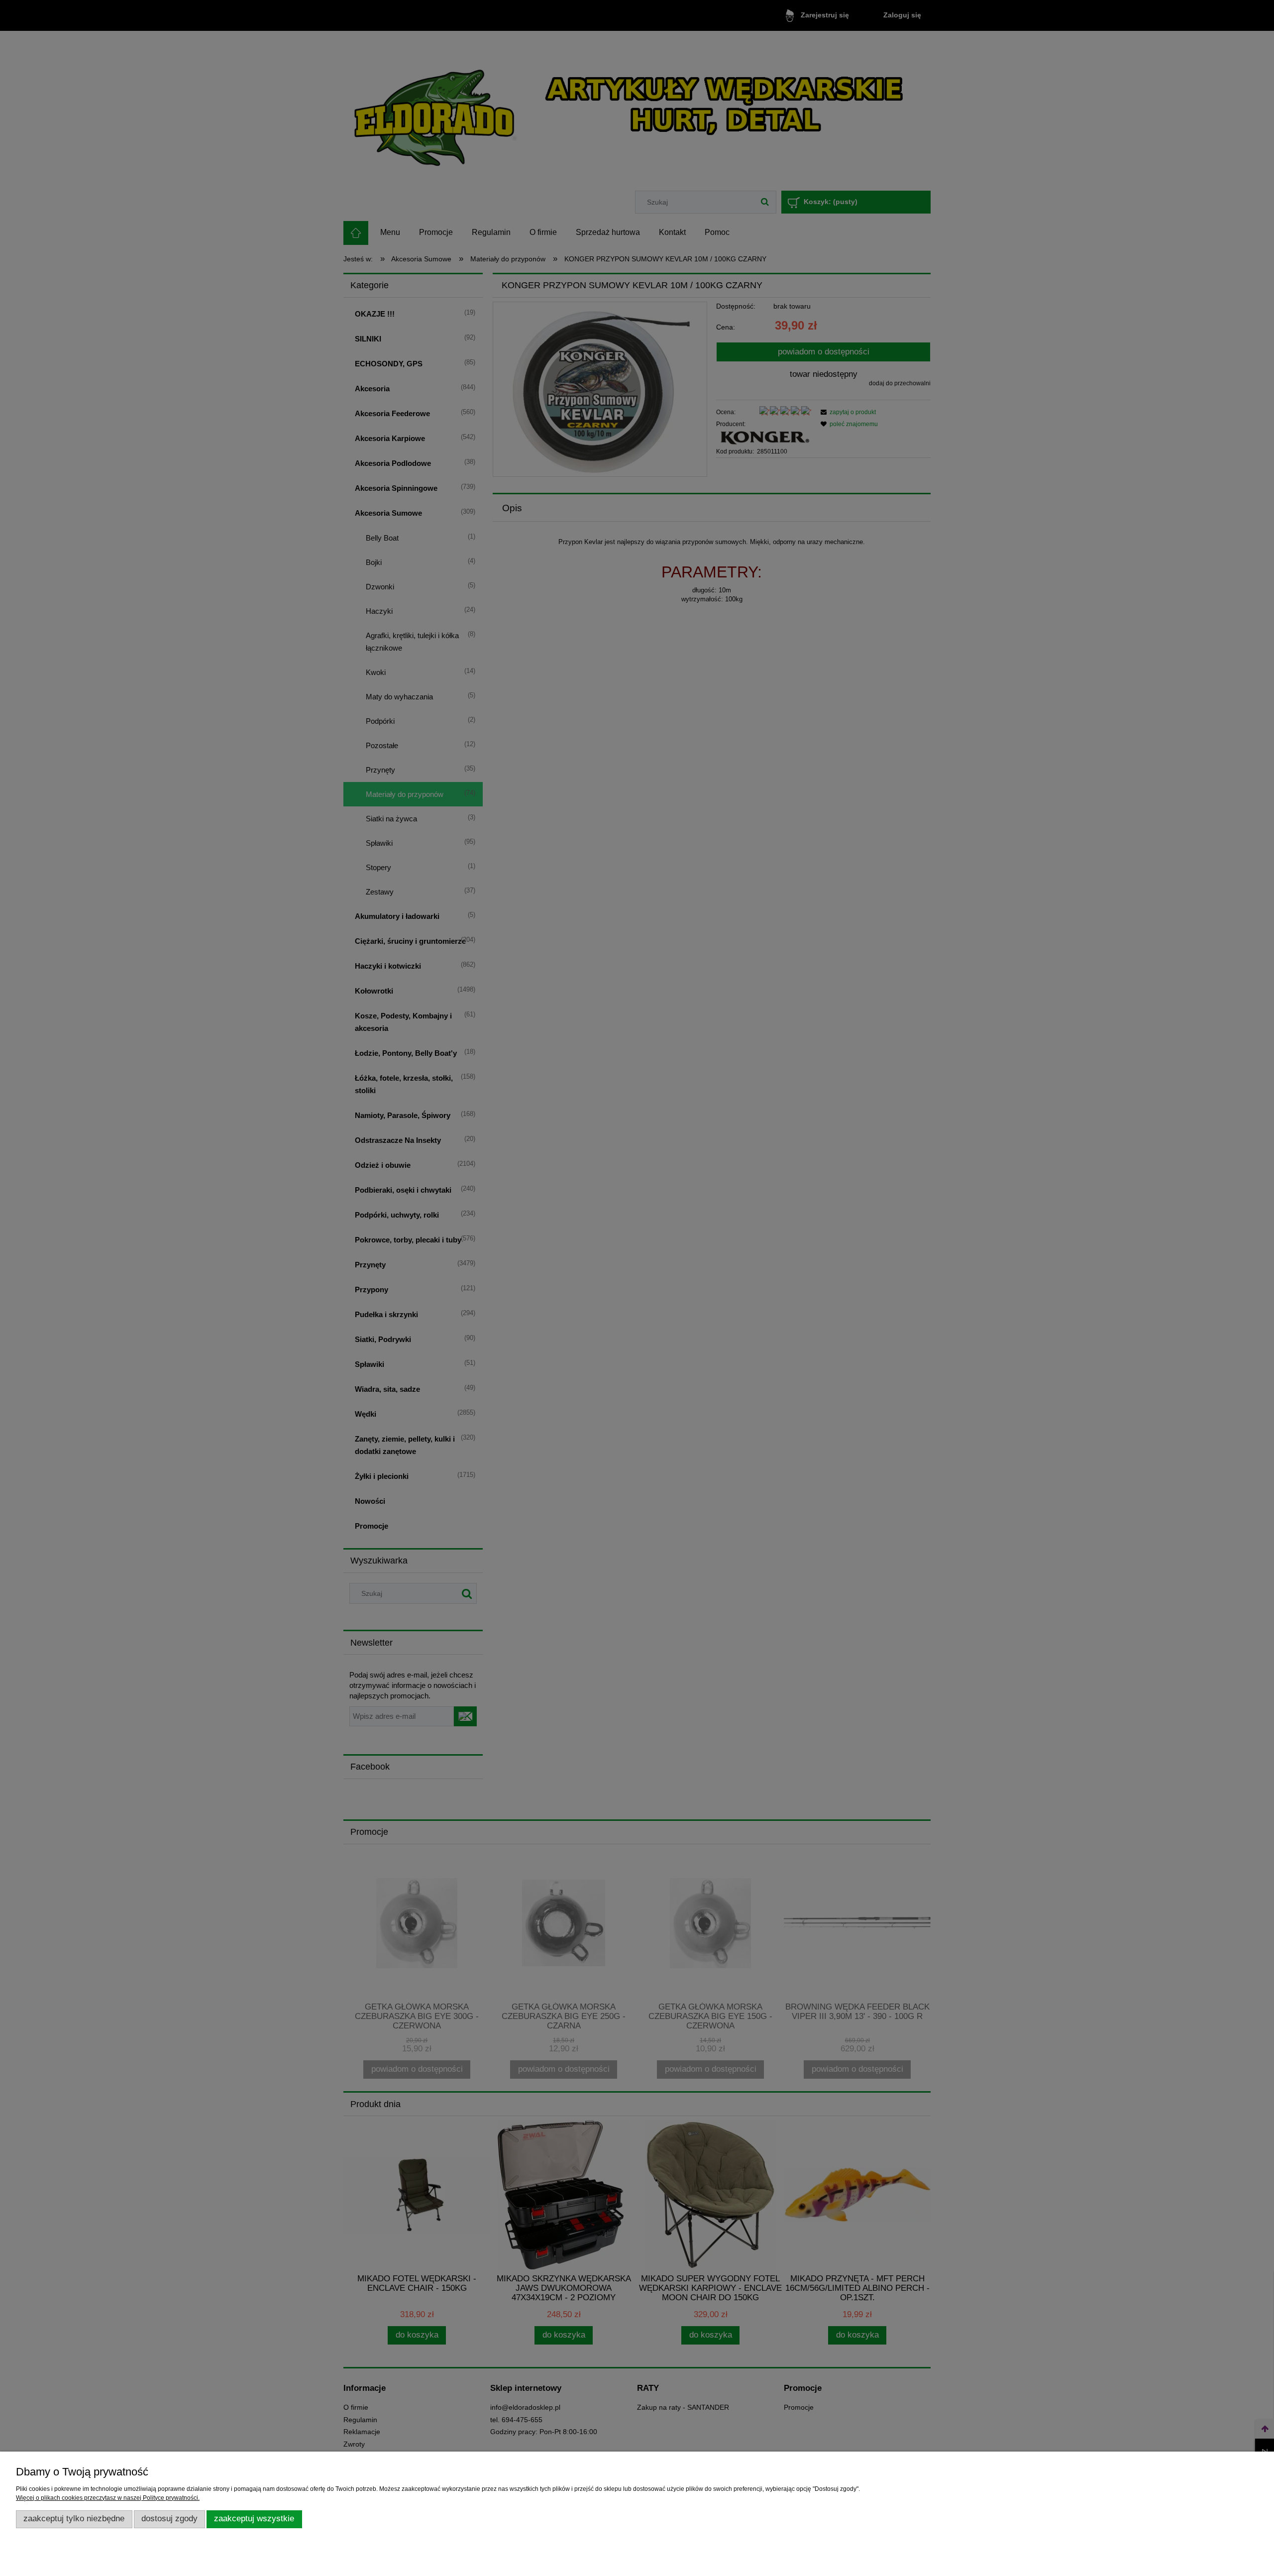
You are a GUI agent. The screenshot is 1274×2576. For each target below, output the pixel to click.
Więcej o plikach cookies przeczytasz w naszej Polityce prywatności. (108, 2498)
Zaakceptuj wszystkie (254, 2519)
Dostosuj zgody (169, 2519)
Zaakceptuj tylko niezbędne (74, 2519)
